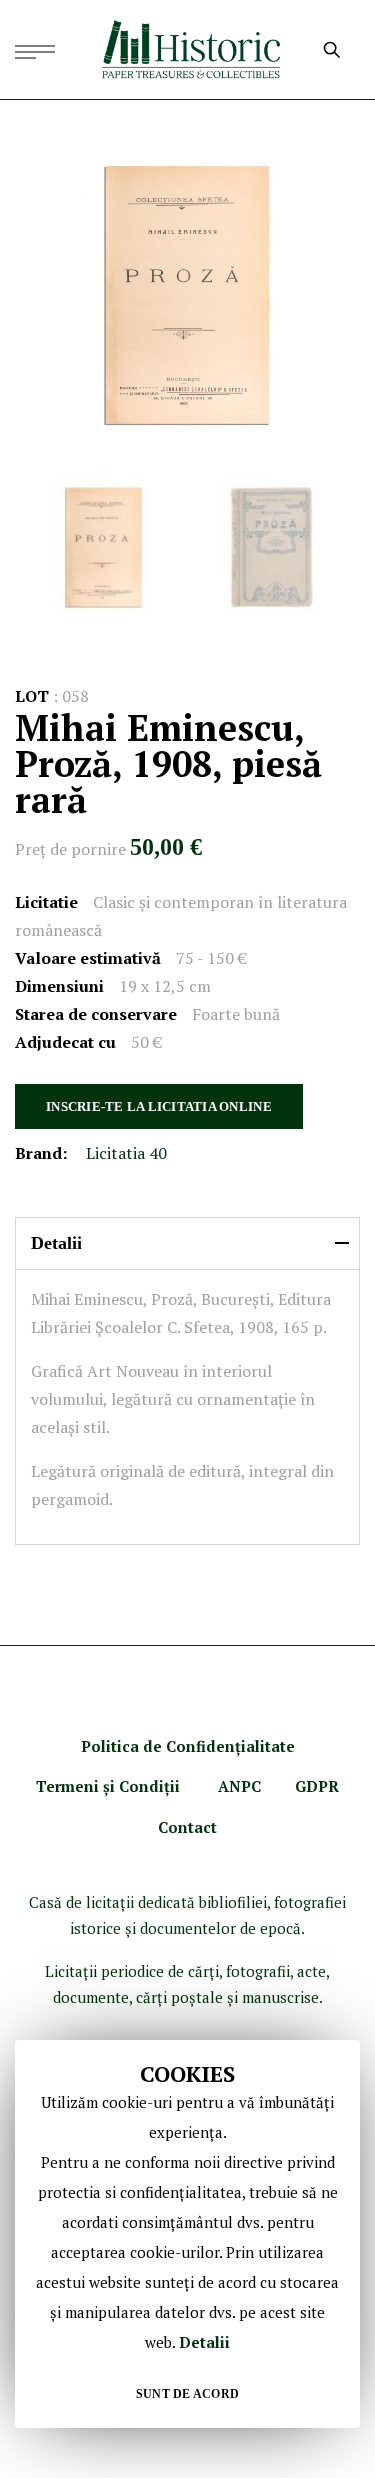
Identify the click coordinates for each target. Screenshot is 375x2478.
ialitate (268, 1746)
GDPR (317, 1786)
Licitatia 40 (126, 1153)
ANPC (239, 1786)
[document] (187, 2234)
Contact (187, 1827)
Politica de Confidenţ (161, 1746)
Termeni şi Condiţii (110, 1786)
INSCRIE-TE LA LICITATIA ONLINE (159, 1106)
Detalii (204, 2342)
